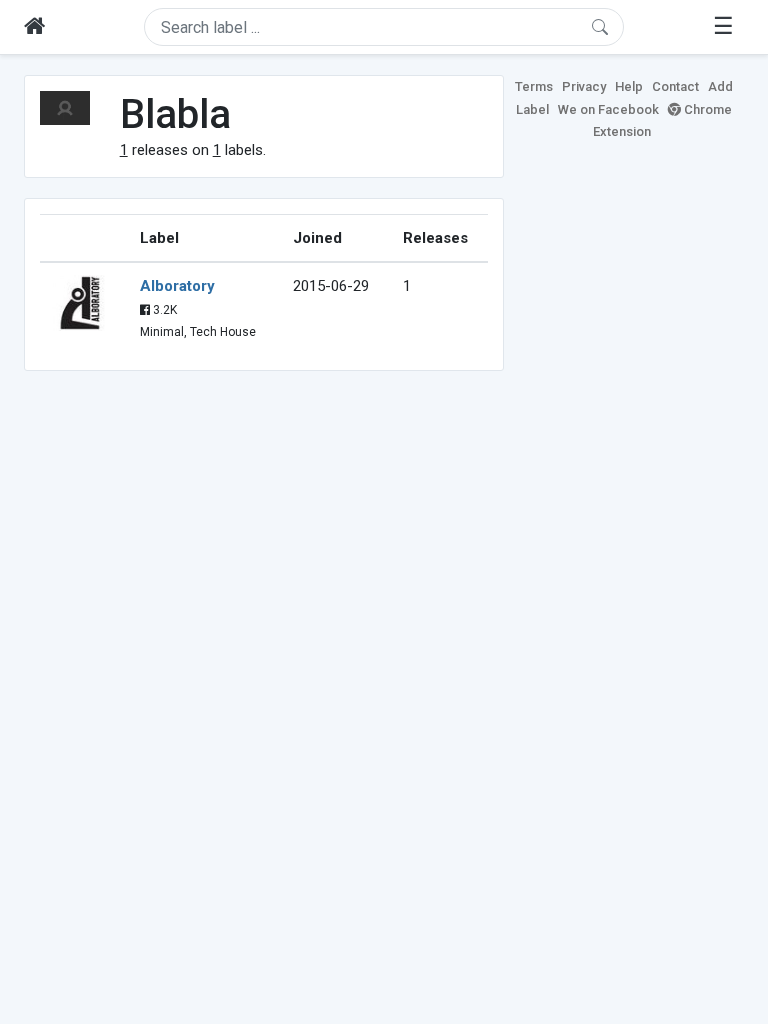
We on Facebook (608, 109)
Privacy (584, 86)
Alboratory (177, 286)
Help (629, 86)
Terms (534, 86)
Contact (675, 86)
